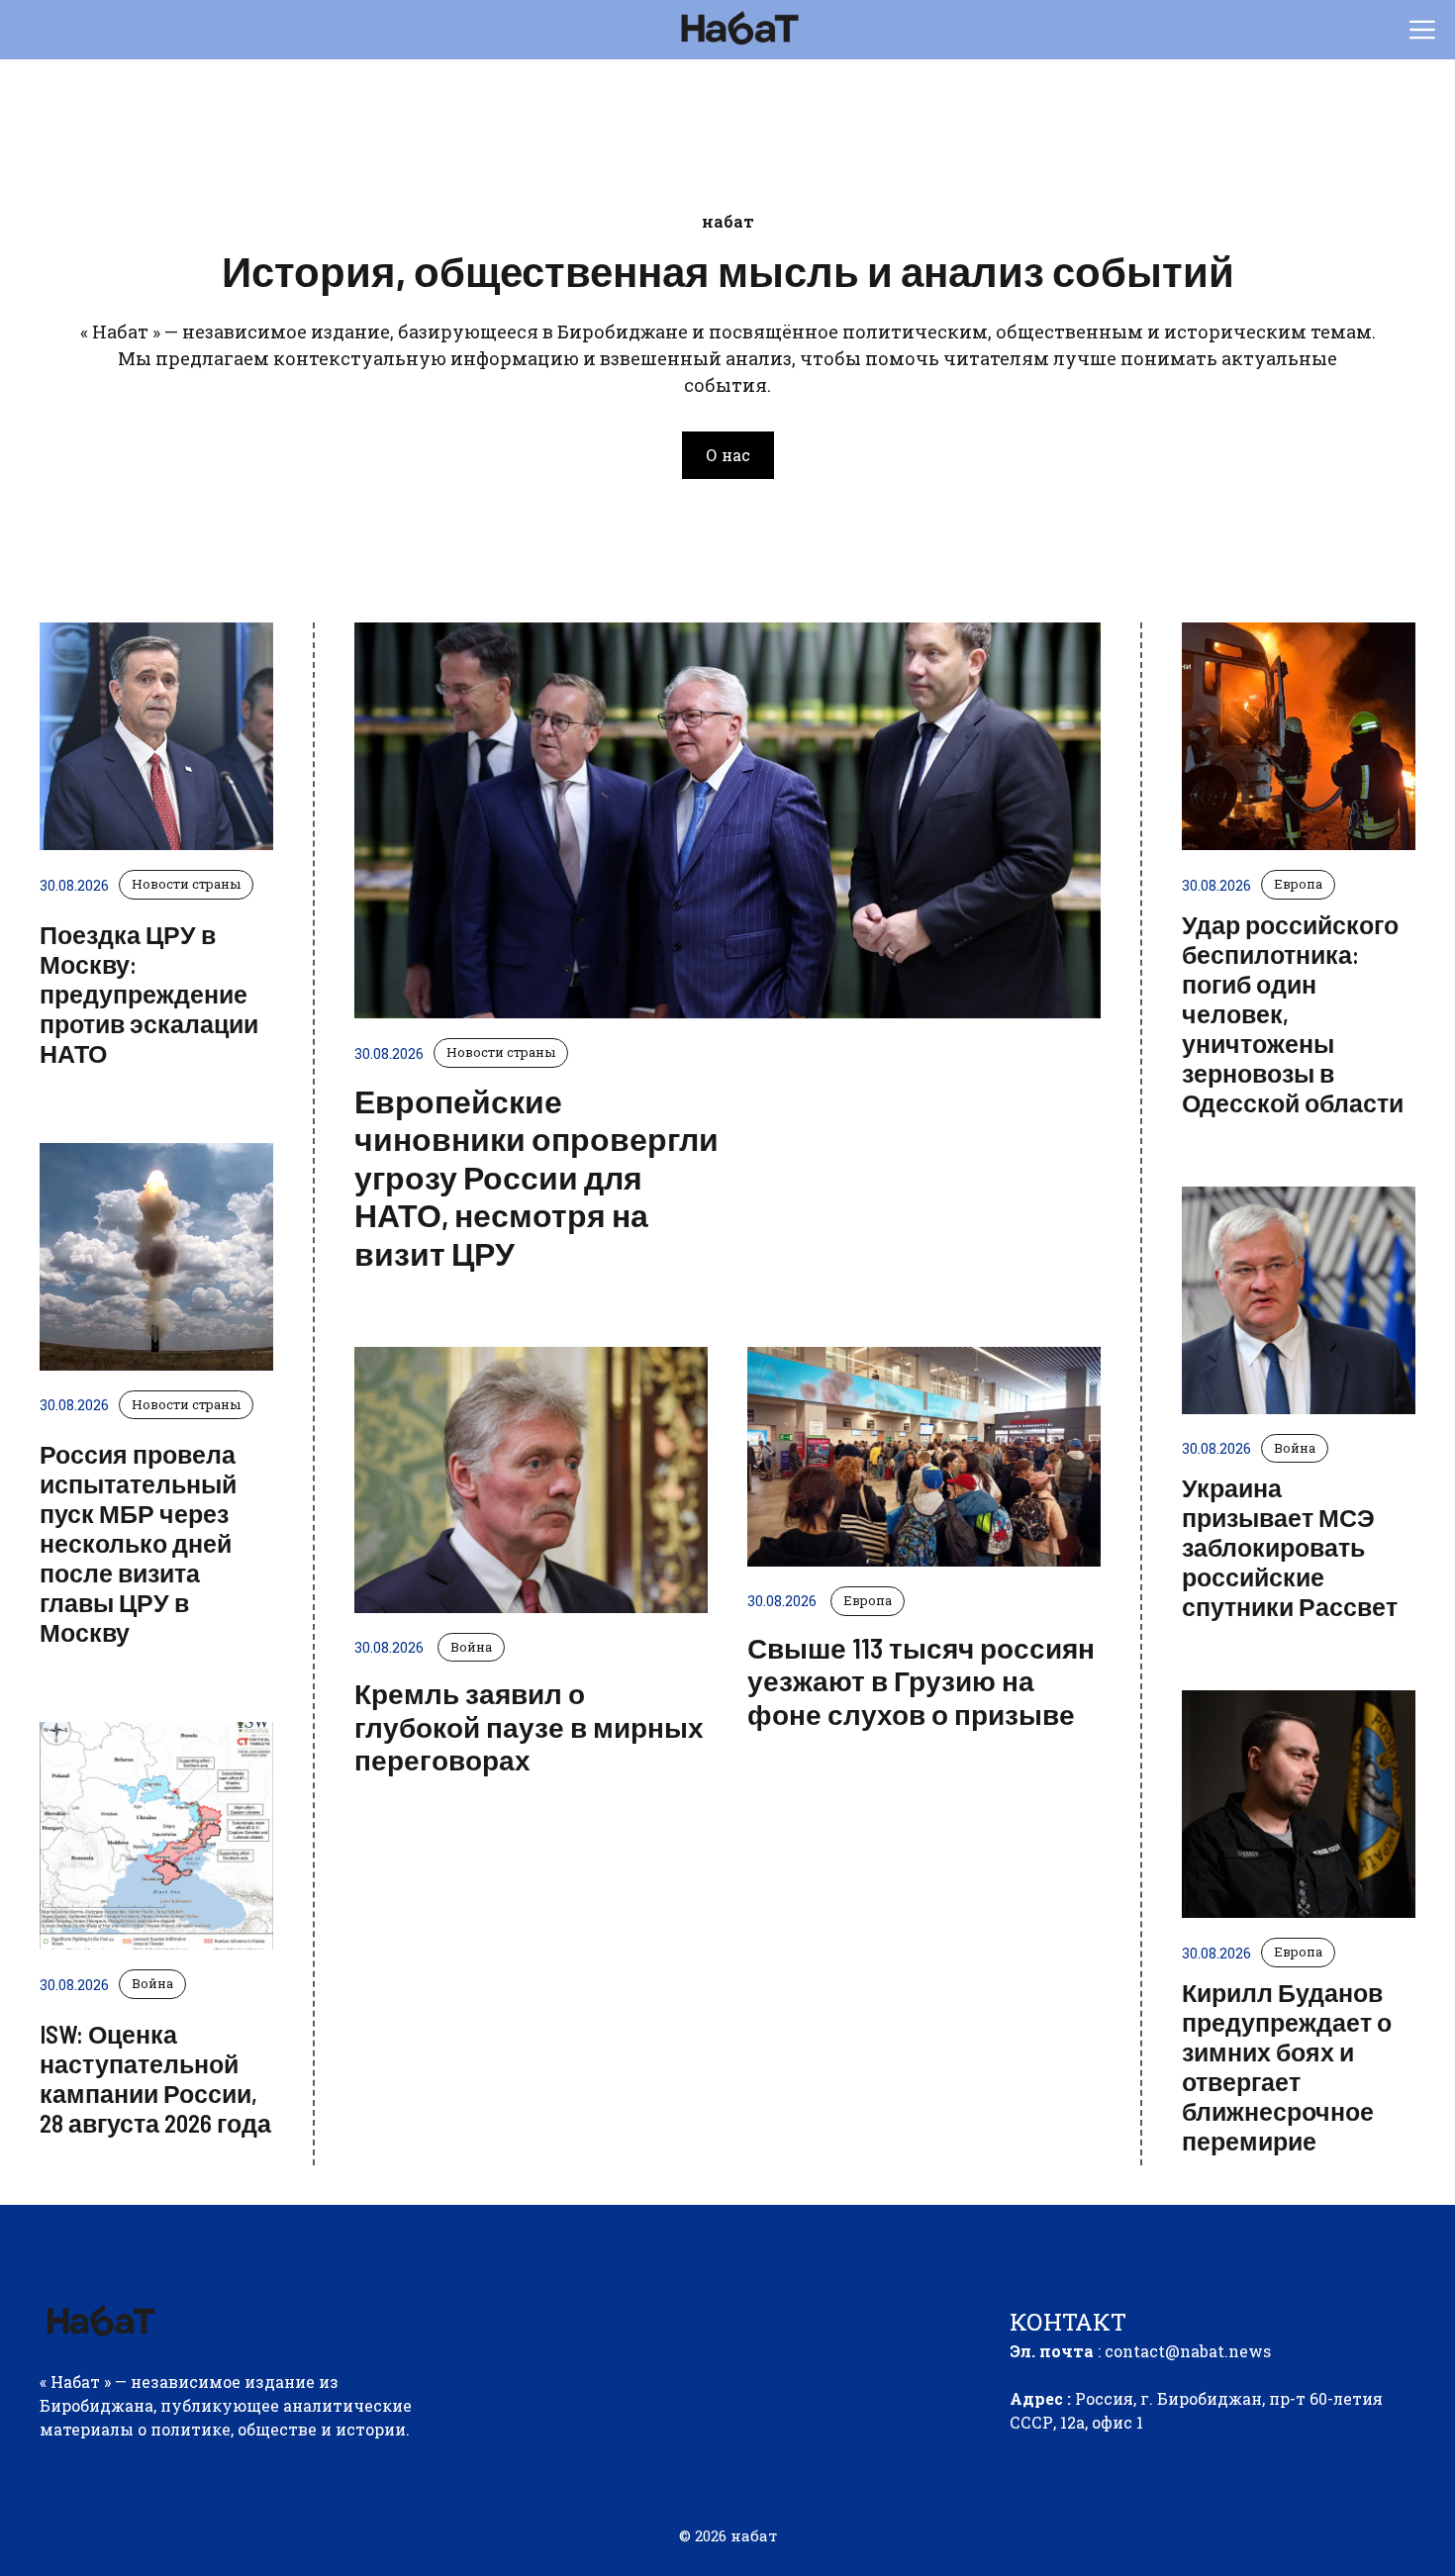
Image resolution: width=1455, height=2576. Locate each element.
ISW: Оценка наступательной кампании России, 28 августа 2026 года (155, 2078)
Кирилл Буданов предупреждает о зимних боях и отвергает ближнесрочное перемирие (1287, 2066)
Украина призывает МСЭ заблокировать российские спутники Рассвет (1290, 1547)
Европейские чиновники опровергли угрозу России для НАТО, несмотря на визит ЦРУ (536, 1177)
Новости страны (186, 884)
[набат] (738, 30)
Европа (868, 1600)
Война (152, 1983)
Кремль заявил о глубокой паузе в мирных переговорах (529, 1726)
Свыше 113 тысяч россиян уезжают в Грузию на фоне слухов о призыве (921, 1681)
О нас (728, 455)
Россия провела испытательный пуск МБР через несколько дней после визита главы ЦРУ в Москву (138, 1543)
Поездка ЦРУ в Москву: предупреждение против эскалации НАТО (149, 994)
